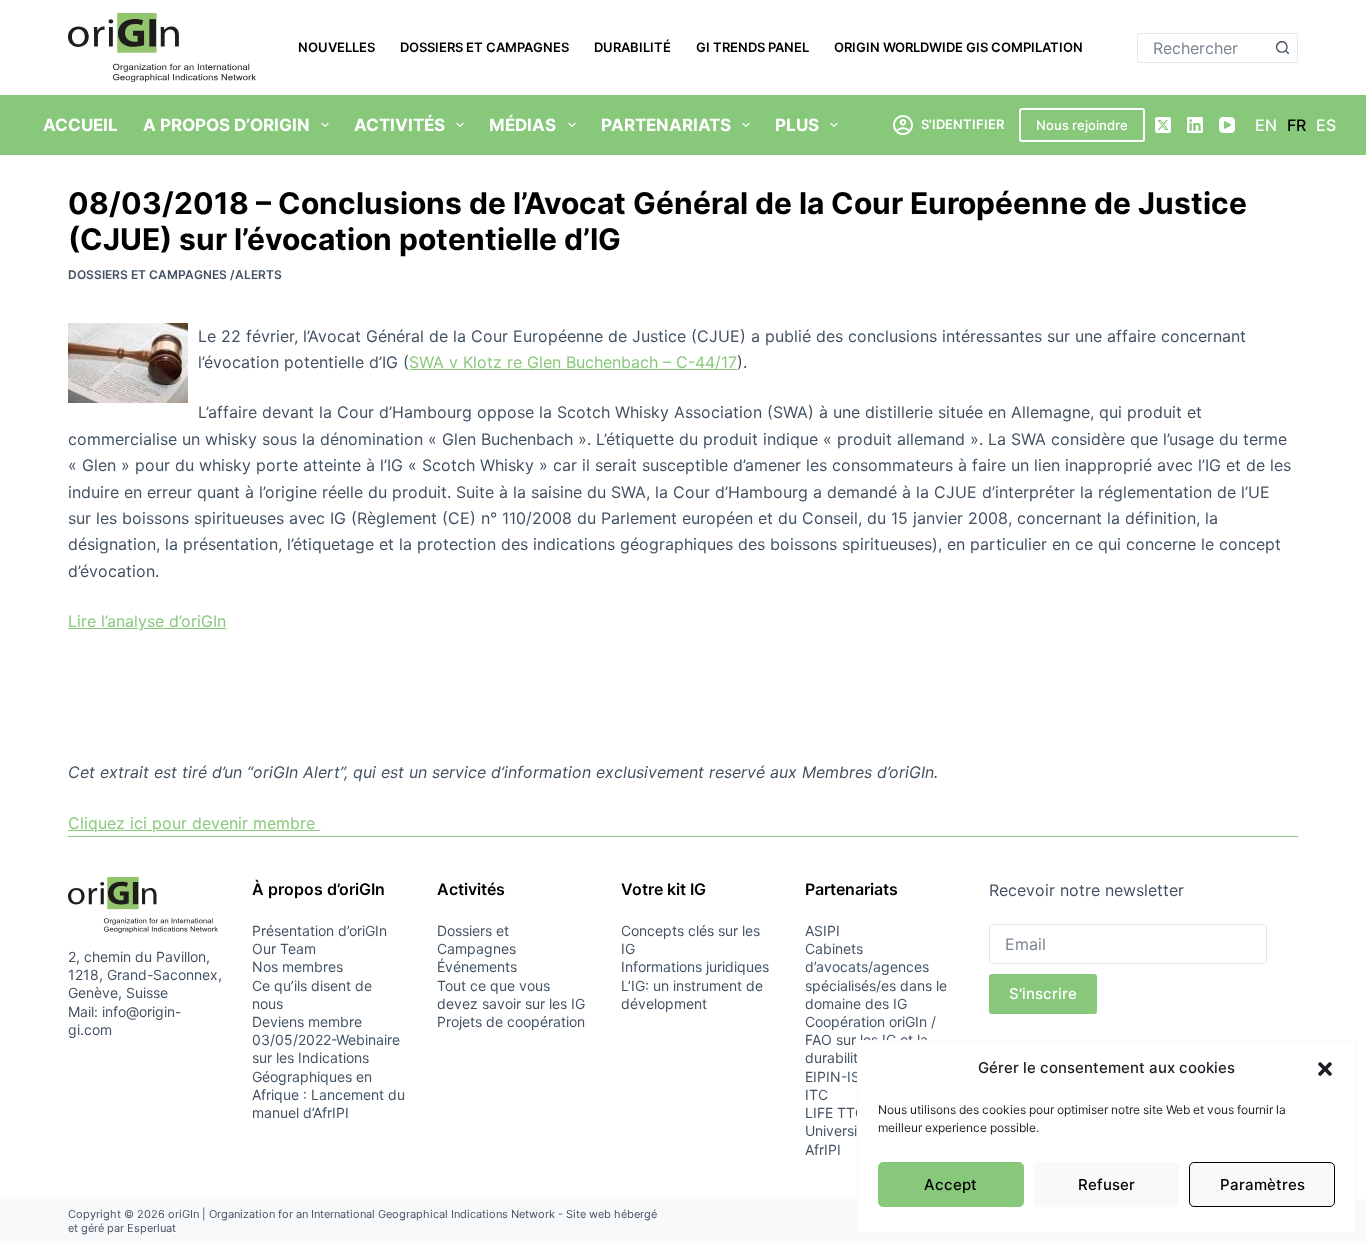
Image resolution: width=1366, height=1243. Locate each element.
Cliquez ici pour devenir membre (194, 823)
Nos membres (297, 966)
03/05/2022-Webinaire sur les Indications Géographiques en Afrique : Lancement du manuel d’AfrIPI (328, 1076)
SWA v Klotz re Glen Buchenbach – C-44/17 (573, 362)
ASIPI (822, 930)
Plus (797, 125)
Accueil (80, 125)
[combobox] (1203, 48)
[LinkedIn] (1195, 125)
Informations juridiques (695, 966)
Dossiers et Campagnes (484, 47)
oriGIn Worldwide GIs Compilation (958, 47)
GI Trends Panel (752, 47)
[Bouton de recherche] (1283, 48)
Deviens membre (307, 1021)
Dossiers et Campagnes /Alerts (175, 274)
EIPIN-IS (832, 1076)
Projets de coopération (511, 1021)
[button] (1325, 1069)
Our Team (284, 948)
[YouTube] (1227, 125)
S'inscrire (1043, 993)
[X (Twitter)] (1163, 125)
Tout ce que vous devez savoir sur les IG (511, 994)
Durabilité (632, 47)
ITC (816, 1094)
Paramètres (1262, 1184)
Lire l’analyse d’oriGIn (147, 621)
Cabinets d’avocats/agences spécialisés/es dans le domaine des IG (876, 976)
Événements (477, 966)
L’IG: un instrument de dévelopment (692, 994)
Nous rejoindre (1082, 125)
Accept (950, 1184)
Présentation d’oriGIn (319, 930)
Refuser (1106, 1184)
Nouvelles (336, 47)
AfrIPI (823, 1149)
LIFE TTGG (840, 1112)
